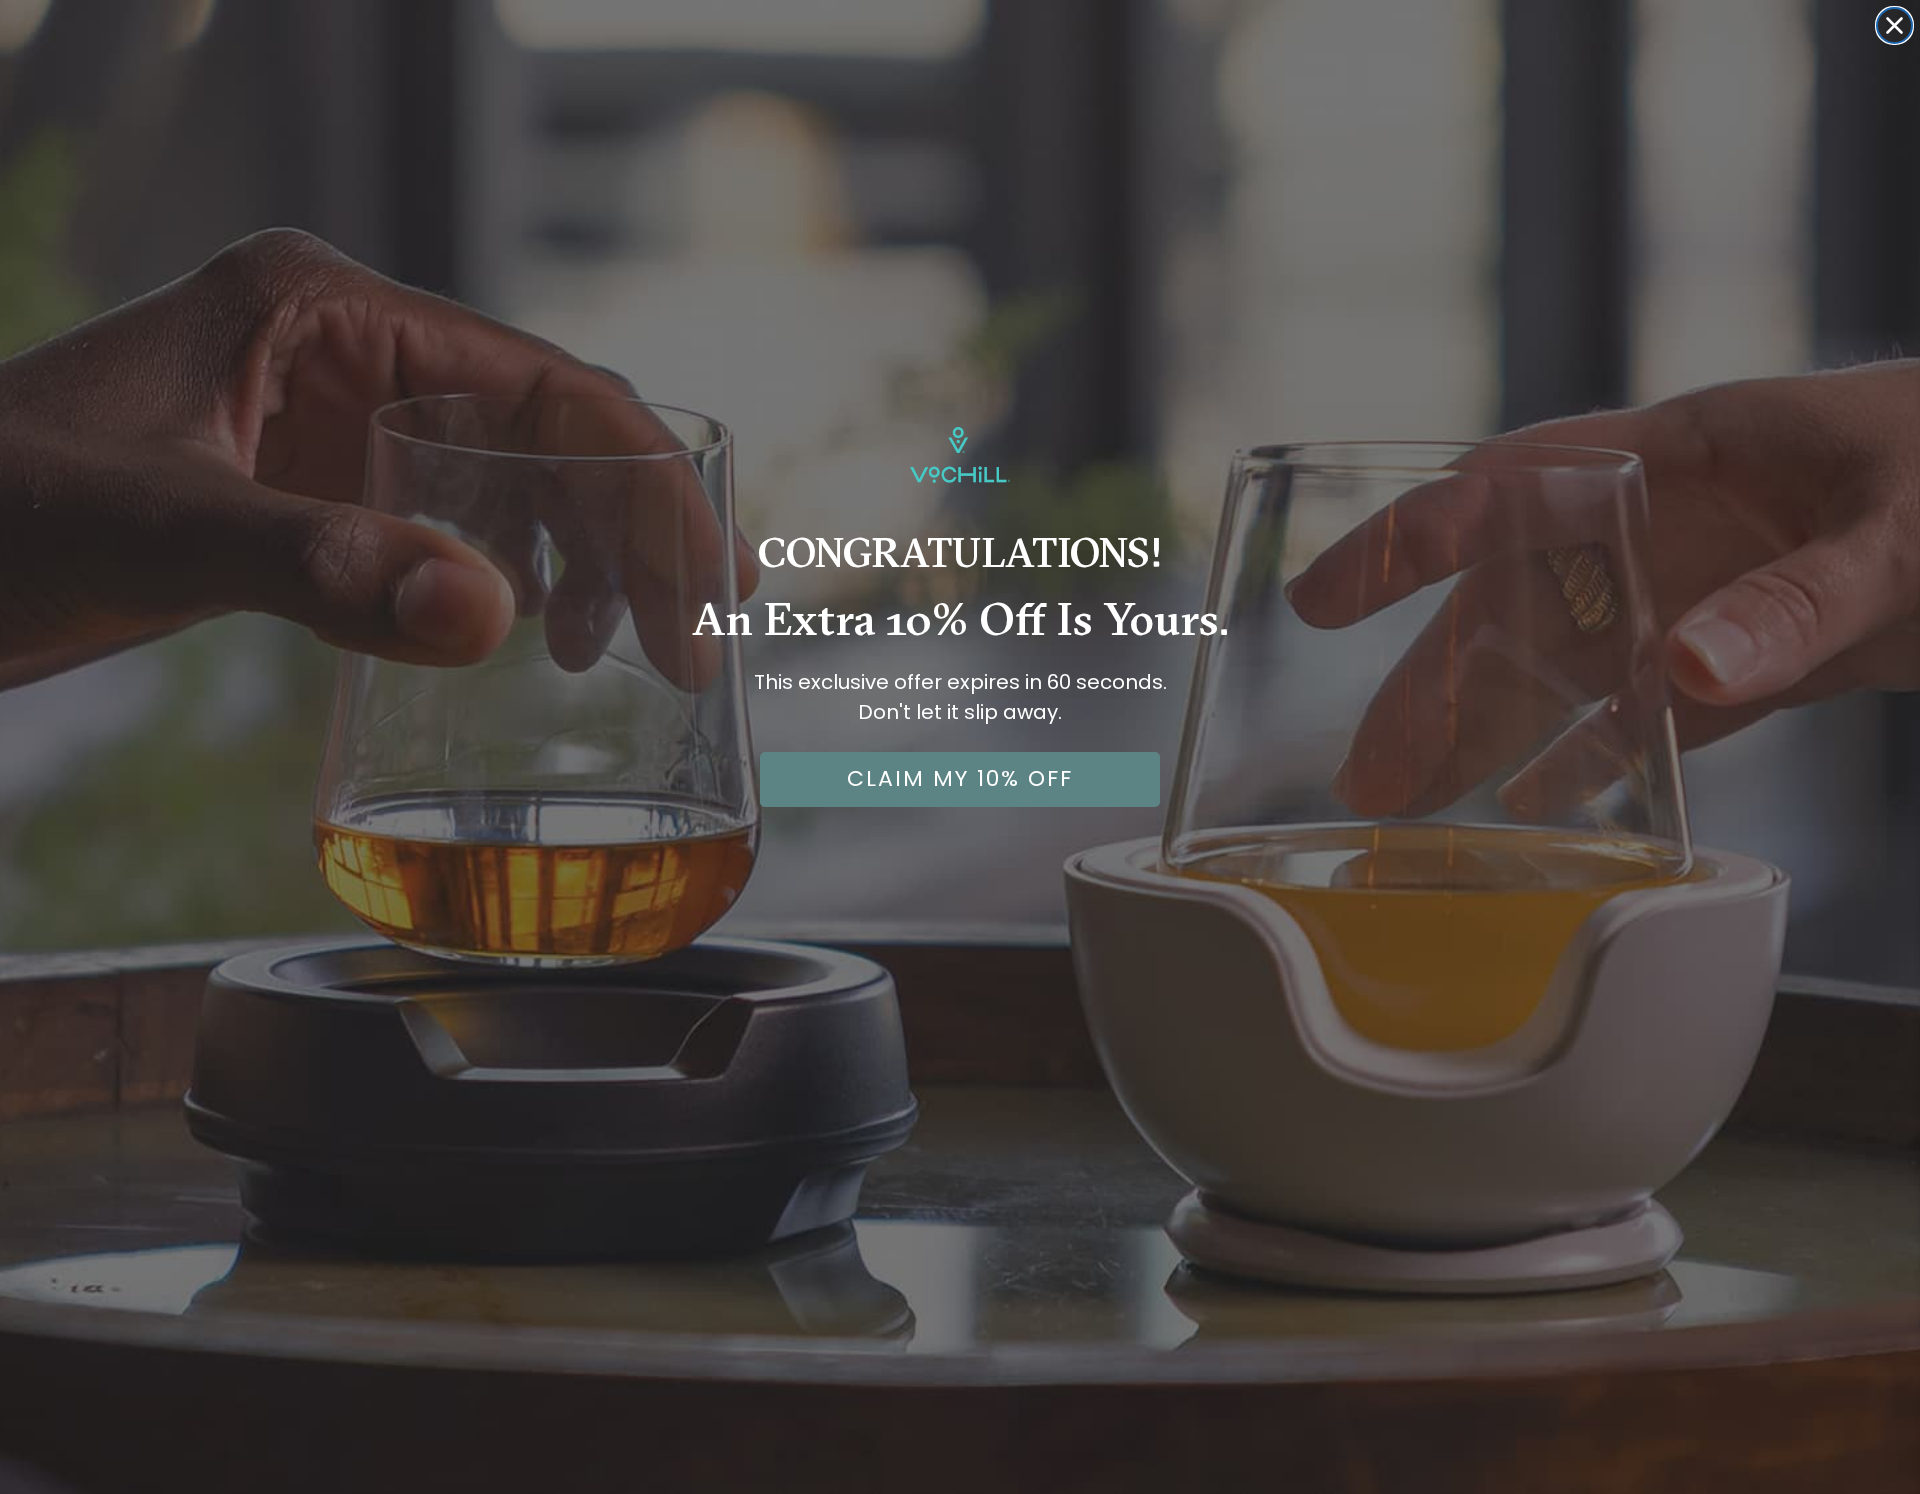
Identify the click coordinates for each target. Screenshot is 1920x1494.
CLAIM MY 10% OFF (960, 778)
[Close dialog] (1894, 25)
